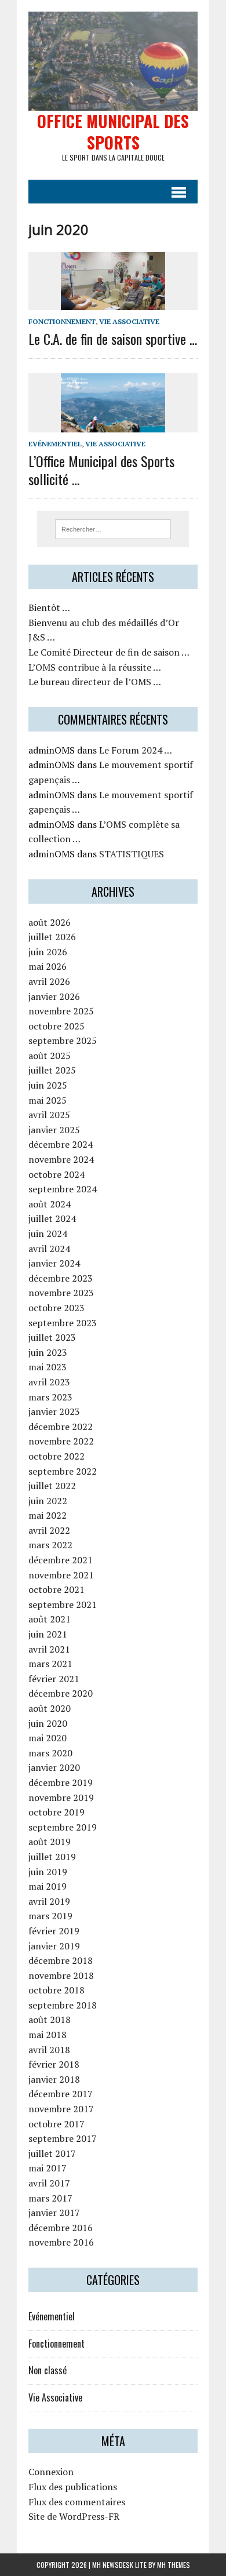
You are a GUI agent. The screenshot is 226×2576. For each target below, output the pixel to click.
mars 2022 (50, 1545)
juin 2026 (48, 952)
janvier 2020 (54, 1767)
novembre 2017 (61, 2109)
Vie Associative (129, 321)
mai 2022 (48, 1515)
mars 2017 (50, 2198)
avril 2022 (49, 1530)
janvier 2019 (54, 1946)
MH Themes (174, 2565)
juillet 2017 (52, 2153)
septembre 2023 (63, 1323)
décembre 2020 (61, 1693)
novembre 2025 (61, 1011)
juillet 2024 (52, 1218)
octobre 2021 (57, 1589)
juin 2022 (48, 1501)
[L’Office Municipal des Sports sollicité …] (113, 424)
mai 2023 (48, 1367)
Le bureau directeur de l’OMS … (95, 682)
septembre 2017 (63, 2138)
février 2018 (54, 2064)
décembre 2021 (61, 1560)
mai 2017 (48, 2168)
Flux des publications (73, 2487)
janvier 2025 (54, 1130)
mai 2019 (48, 1886)
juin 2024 (48, 1234)
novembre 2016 (61, 2242)
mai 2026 (48, 966)
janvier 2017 (54, 2213)
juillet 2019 (52, 1857)
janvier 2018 (54, 2079)
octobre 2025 (57, 1026)
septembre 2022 (63, 1471)
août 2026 (50, 922)
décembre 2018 (61, 1960)
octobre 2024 (57, 1174)
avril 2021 (49, 1649)
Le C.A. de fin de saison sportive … (113, 339)
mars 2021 (50, 1664)
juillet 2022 (52, 1486)
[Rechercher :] (113, 528)
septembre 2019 (63, 1827)
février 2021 (54, 1679)
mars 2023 (50, 1397)
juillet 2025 (52, 1070)
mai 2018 (48, 2035)
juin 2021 (48, 1634)
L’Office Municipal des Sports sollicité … (101, 470)
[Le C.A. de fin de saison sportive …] (113, 302)
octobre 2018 (57, 1990)
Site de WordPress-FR (74, 2516)
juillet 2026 (52, 937)
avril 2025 (49, 1115)
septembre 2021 (63, 1604)
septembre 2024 (63, 1189)
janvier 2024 (54, 1263)
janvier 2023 (54, 1411)
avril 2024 (49, 1249)
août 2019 (50, 1842)
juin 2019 (48, 1872)
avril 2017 (49, 2183)
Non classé (48, 2370)
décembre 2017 (61, 2094)
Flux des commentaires (77, 2502)
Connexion (51, 2472)
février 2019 (54, 1931)
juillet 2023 (52, 1337)
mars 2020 (50, 1753)
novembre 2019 (61, 1798)
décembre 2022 (61, 1427)
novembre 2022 (61, 1441)
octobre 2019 (57, 1812)
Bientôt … (49, 607)
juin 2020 (48, 1723)
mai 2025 (48, 1100)
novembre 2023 (61, 1293)
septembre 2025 (63, 1040)
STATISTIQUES (132, 854)
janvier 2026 (54, 996)
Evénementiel (55, 444)
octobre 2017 (57, 2124)
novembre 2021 (61, 1575)
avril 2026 (49, 981)
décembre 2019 (61, 1782)
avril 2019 (49, 1901)
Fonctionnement (62, 321)
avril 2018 (49, 2050)
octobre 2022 (57, 1456)
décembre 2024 (61, 1144)
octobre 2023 (57, 1308)
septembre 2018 (63, 2005)
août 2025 (50, 1056)
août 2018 (50, 2020)
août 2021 (50, 1619)
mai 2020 (48, 1738)
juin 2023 (48, 1352)
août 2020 (50, 1708)
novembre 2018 (61, 1975)
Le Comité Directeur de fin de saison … (109, 652)
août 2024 (50, 1204)
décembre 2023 (61, 1278)
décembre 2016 (61, 2228)
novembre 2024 (61, 1159)
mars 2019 (50, 1916)
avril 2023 (49, 1382)
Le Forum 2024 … (136, 750)
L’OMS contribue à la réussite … (95, 667)
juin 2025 (48, 1085)
